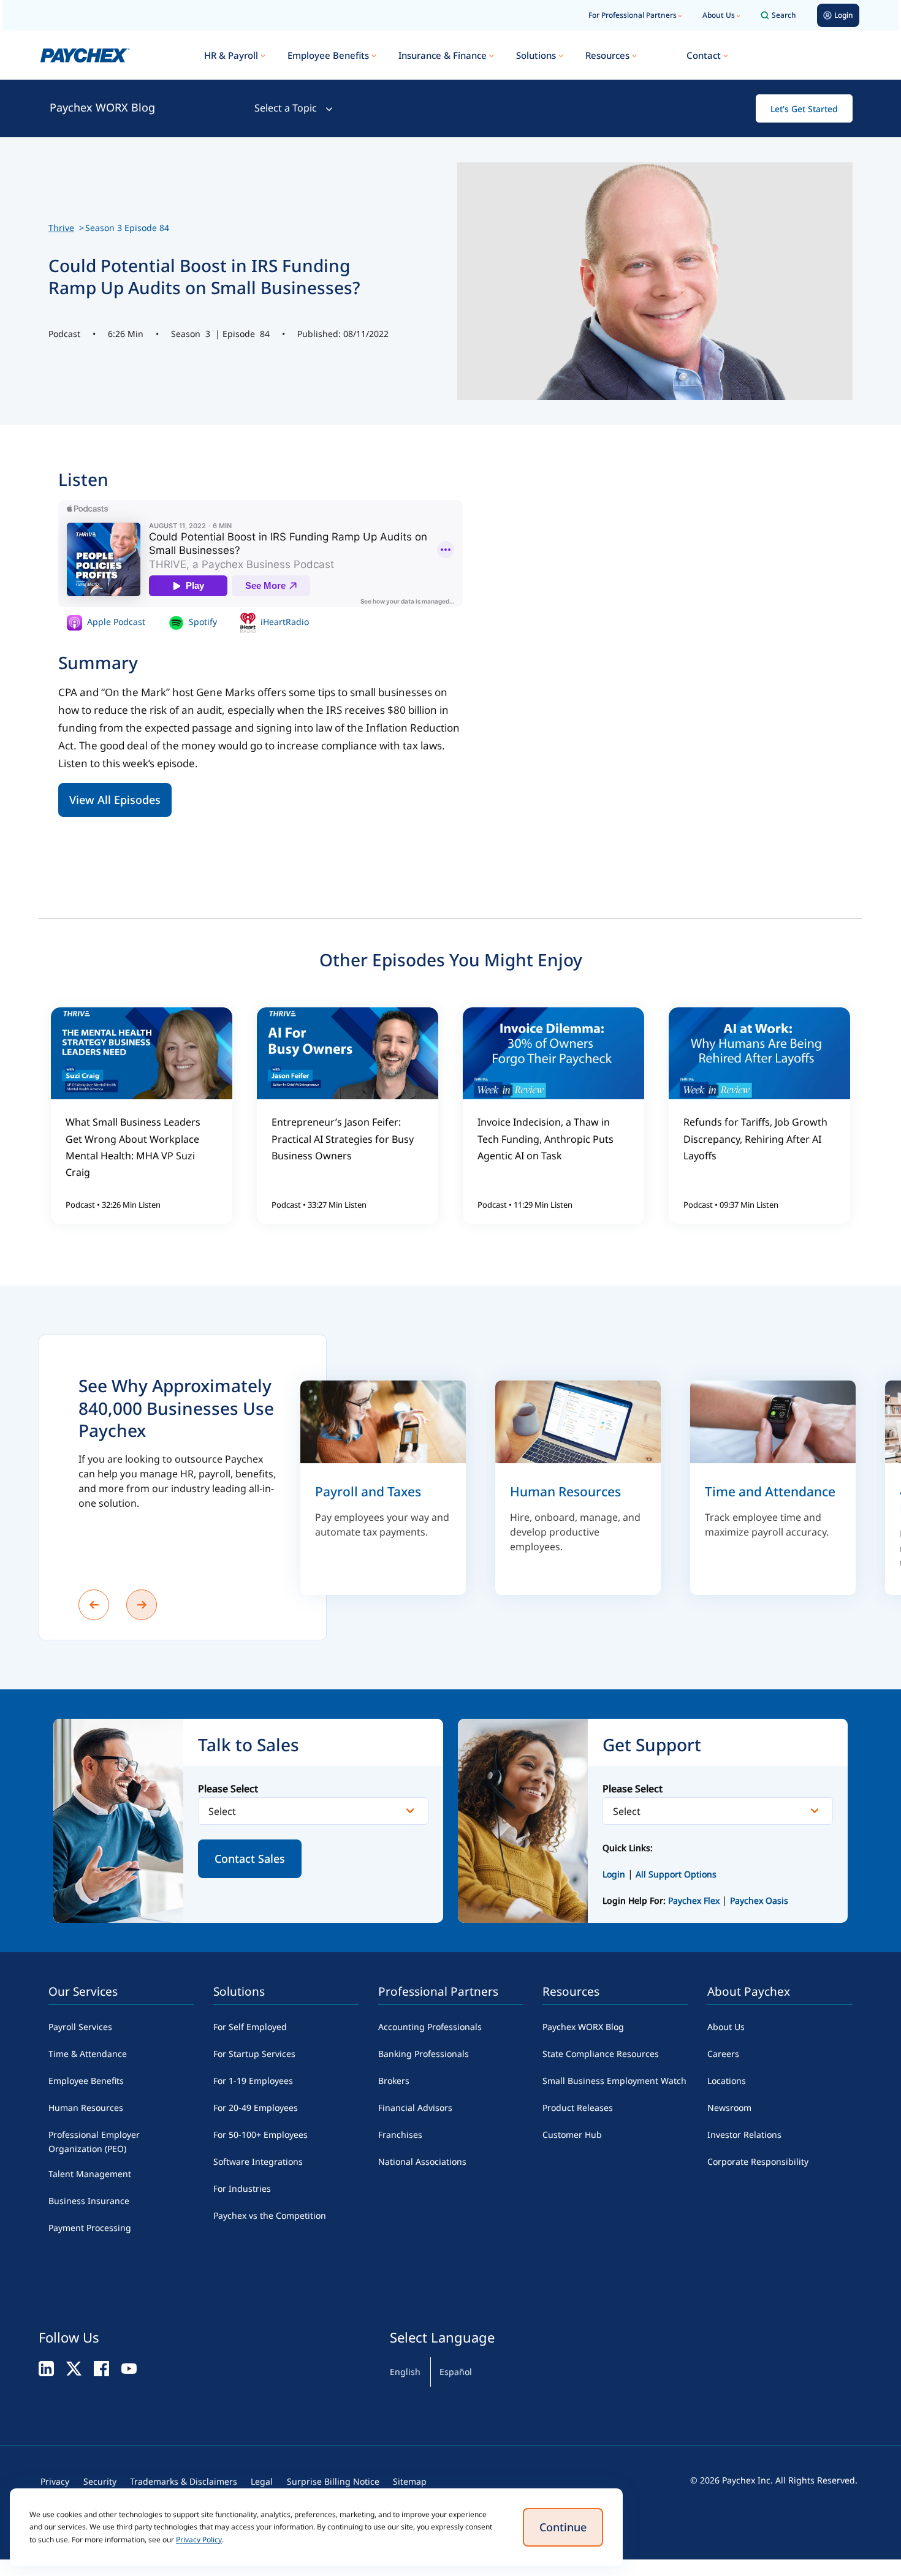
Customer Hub (572, 2135)
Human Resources (86, 2108)
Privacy (55, 2481)
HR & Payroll (231, 55)
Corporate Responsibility (758, 2161)
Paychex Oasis (759, 1900)
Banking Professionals (424, 2054)
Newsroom (729, 2108)
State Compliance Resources (601, 2054)
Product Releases (578, 2108)
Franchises (400, 2135)
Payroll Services (80, 2027)
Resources (607, 55)
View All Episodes (115, 800)
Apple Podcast (115, 622)
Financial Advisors (415, 2108)
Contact (704, 55)
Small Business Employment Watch (614, 2081)
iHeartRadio (283, 622)
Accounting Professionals (430, 2027)
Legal (262, 2481)
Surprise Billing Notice (333, 2481)
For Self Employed (250, 2027)
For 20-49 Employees (256, 2108)
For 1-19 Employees (253, 2081)
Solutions (536, 55)
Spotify (202, 622)
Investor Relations (744, 2135)
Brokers (394, 2081)
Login (614, 1874)
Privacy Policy (199, 2540)
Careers (723, 2054)
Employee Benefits (328, 55)
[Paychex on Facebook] (101, 2368)
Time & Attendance (88, 2054)
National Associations (422, 2161)
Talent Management (90, 2174)
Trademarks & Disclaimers (184, 2481)
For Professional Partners (633, 15)
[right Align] (142, 1605)
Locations (727, 2081)
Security (100, 2481)
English (405, 2372)
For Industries (242, 2188)
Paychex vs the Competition (270, 2215)
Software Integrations (258, 2161)
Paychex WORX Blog (102, 107)
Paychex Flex (695, 1900)
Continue (563, 2527)
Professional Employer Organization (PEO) (94, 2142)
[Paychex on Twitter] (74, 2368)
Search (784, 15)
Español (456, 2372)
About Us (719, 15)
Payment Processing (90, 2228)
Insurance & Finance (443, 55)
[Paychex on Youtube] (129, 2368)
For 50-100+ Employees (260, 2135)
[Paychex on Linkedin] (46, 2368)
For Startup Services (254, 2054)
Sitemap (410, 2481)
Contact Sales (250, 1858)
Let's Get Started (804, 109)
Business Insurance (89, 2201)
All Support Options (676, 1874)
